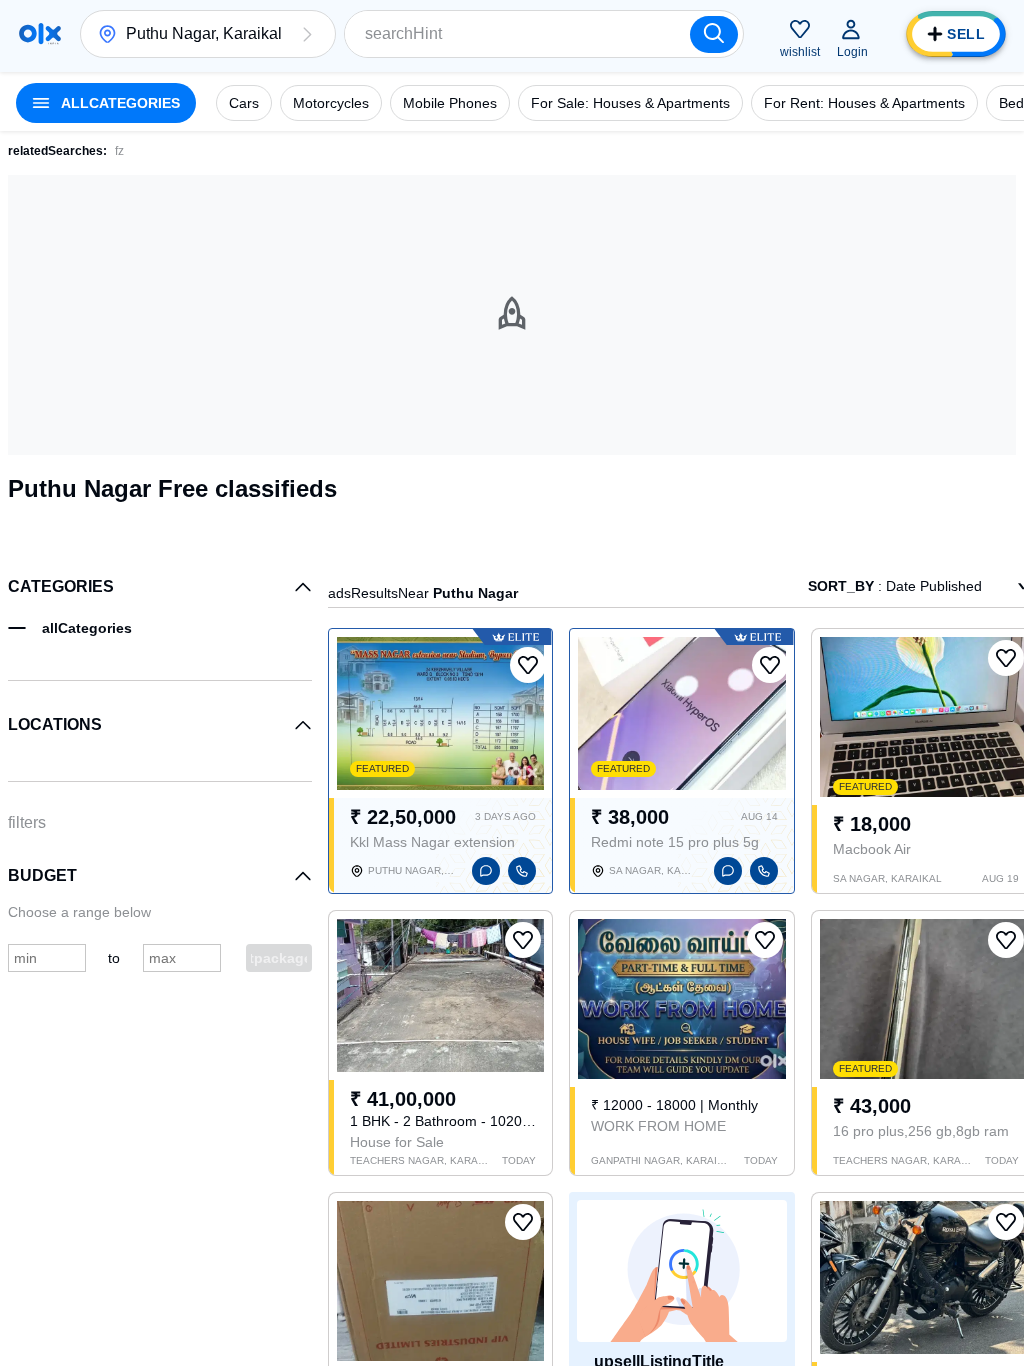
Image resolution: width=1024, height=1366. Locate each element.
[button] (307, 34)
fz (119, 151)
